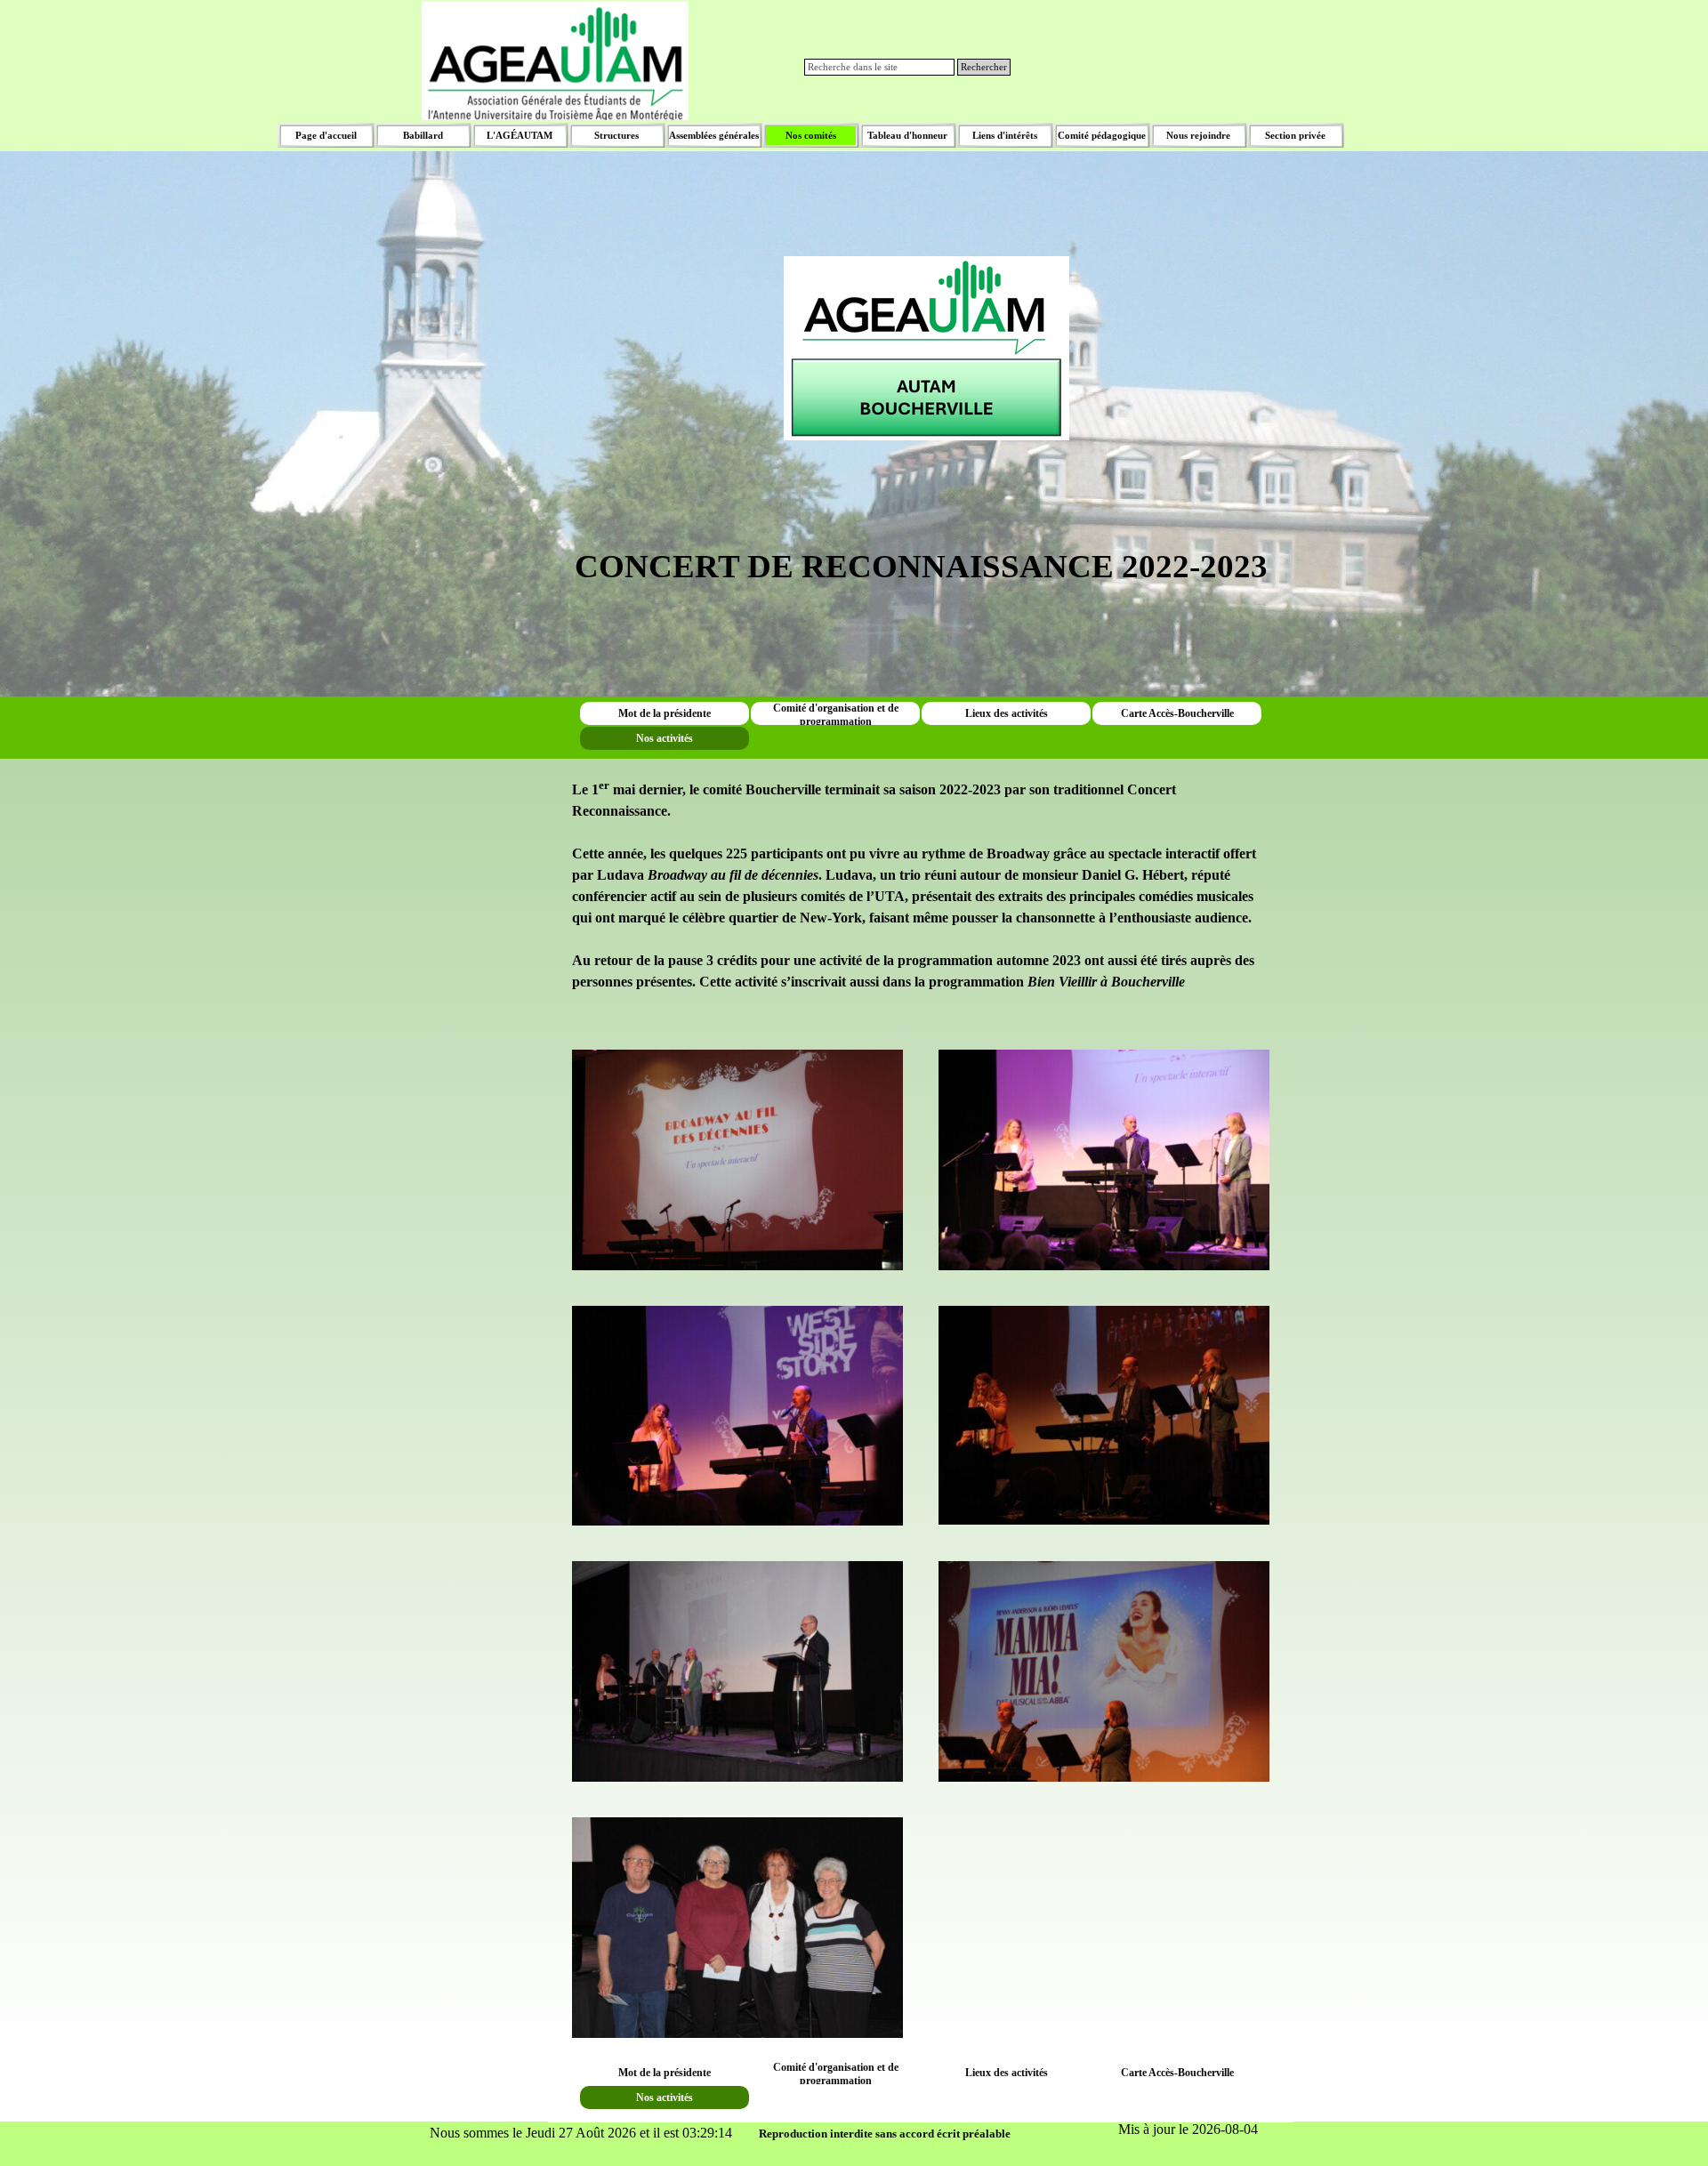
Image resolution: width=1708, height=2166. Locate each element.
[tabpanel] (921, 322)
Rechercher (984, 67)
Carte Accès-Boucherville (1177, 713)
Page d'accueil (326, 136)
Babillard (423, 136)
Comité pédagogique (1102, 136)
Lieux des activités (1007, 713)
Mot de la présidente (665, 713)
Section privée (1295, 136)
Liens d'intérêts (1005, 136)
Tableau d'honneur (907, 136)
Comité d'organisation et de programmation (836, 715)
